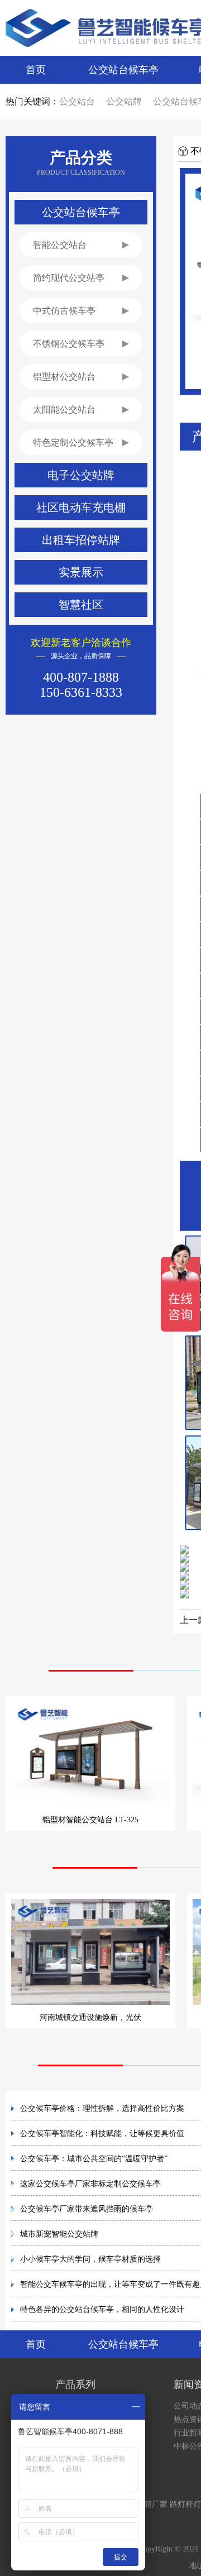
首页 (36, 70)
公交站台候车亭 (123, 70)
